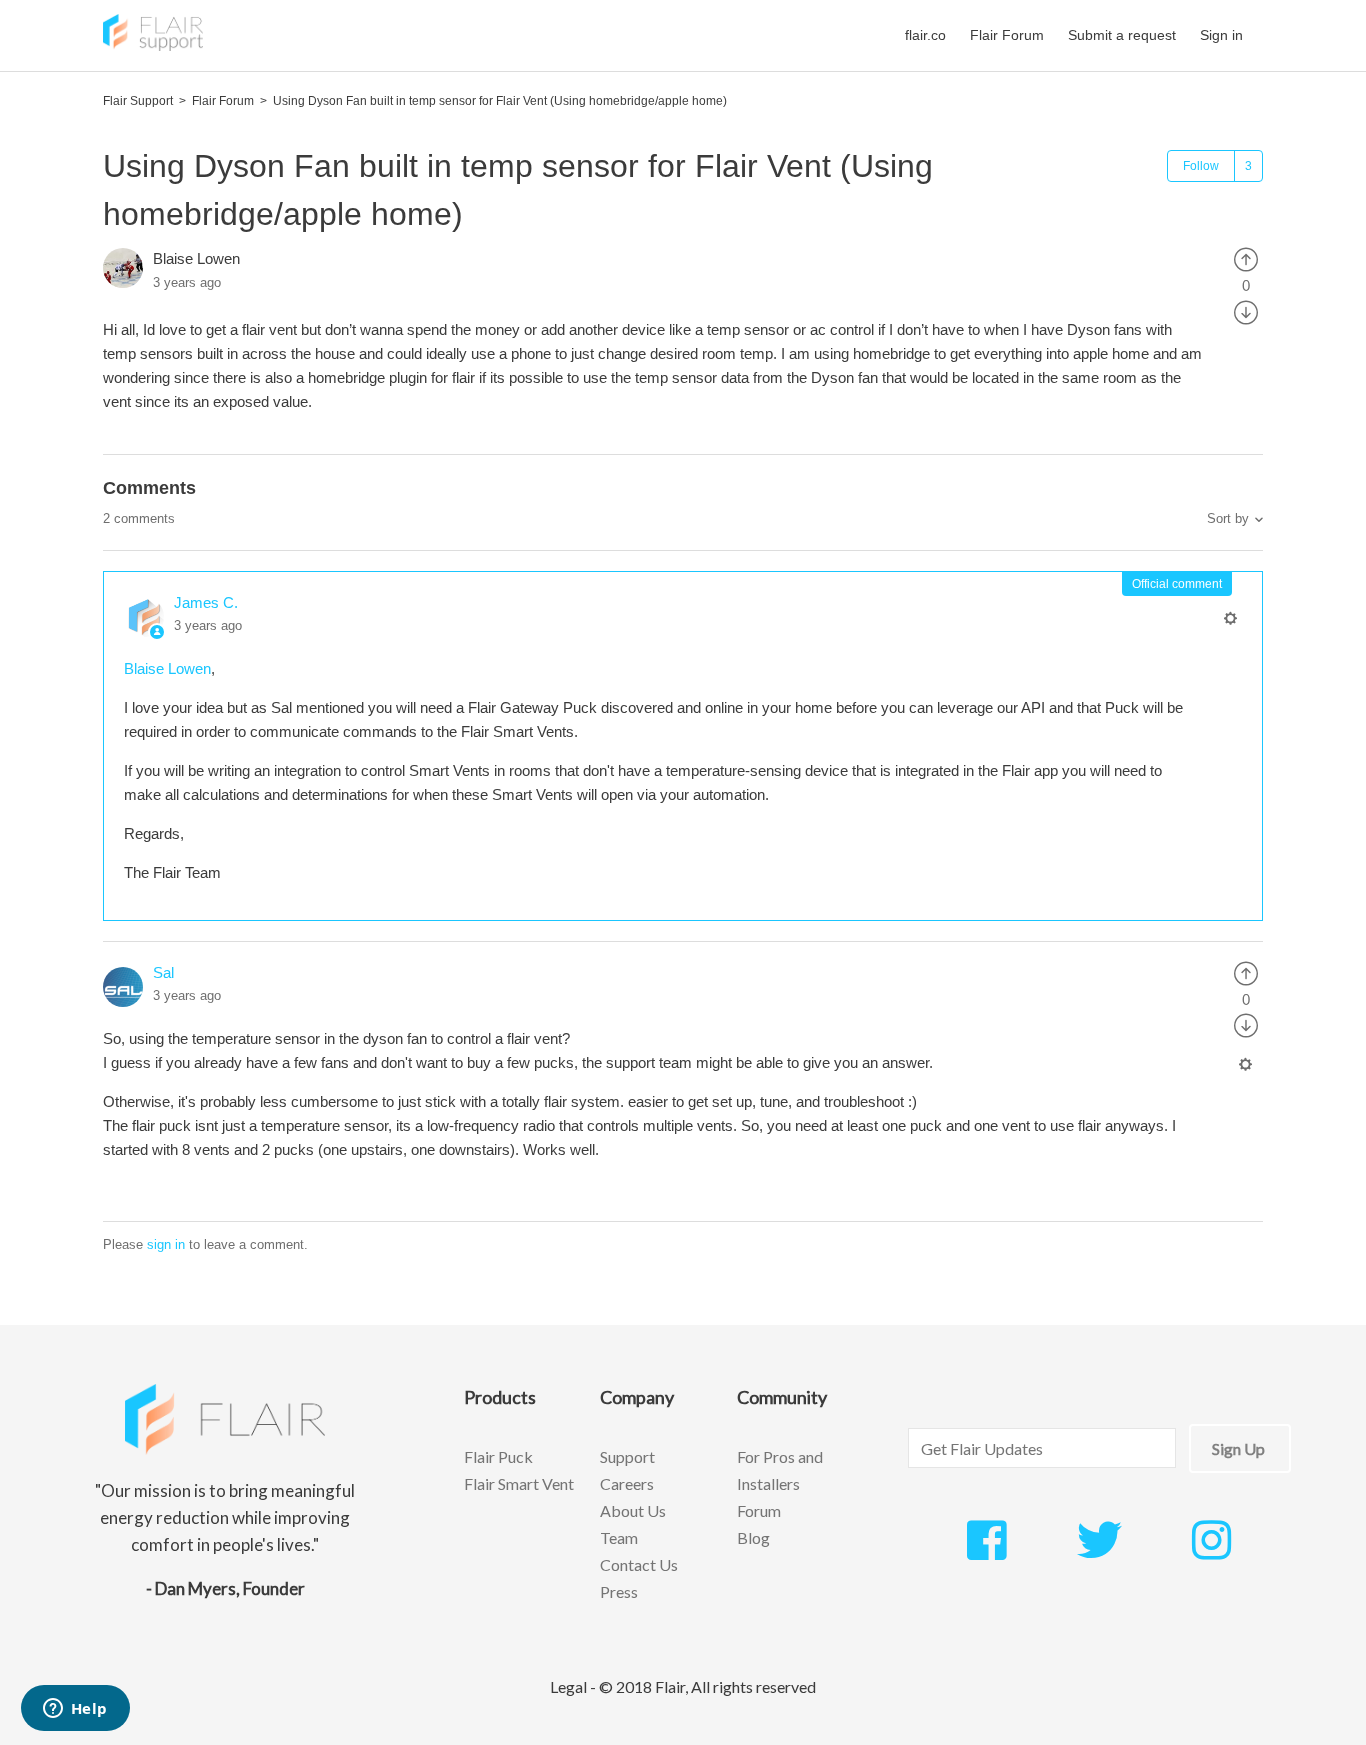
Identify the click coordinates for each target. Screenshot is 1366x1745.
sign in (166, 1244)
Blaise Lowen (196, 258)
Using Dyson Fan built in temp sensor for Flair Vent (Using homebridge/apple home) (500, 101)
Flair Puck (498, 1456)
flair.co (925, 35)
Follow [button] (1201, 166)
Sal (163, 972)
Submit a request (1122, 35)
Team (619, 1537)
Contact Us (639, 1564)
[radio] (1246, 258)
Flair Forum (1007, 35)
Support (627, 1456)
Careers (627, 1483)
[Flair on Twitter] (1099, 1551)
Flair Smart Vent (519, 1483)
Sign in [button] (1221, 35)
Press (619, 1591)
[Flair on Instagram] (1211, 1551)
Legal (568, 1686)
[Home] (153, 45)
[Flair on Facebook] (986, 1551)
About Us (633, 1510)
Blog (753, 1537)
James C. (206, 602)
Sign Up (1238, 1448)
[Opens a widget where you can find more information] (75, 1710)
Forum (759, 1510)
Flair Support (138, 101)
